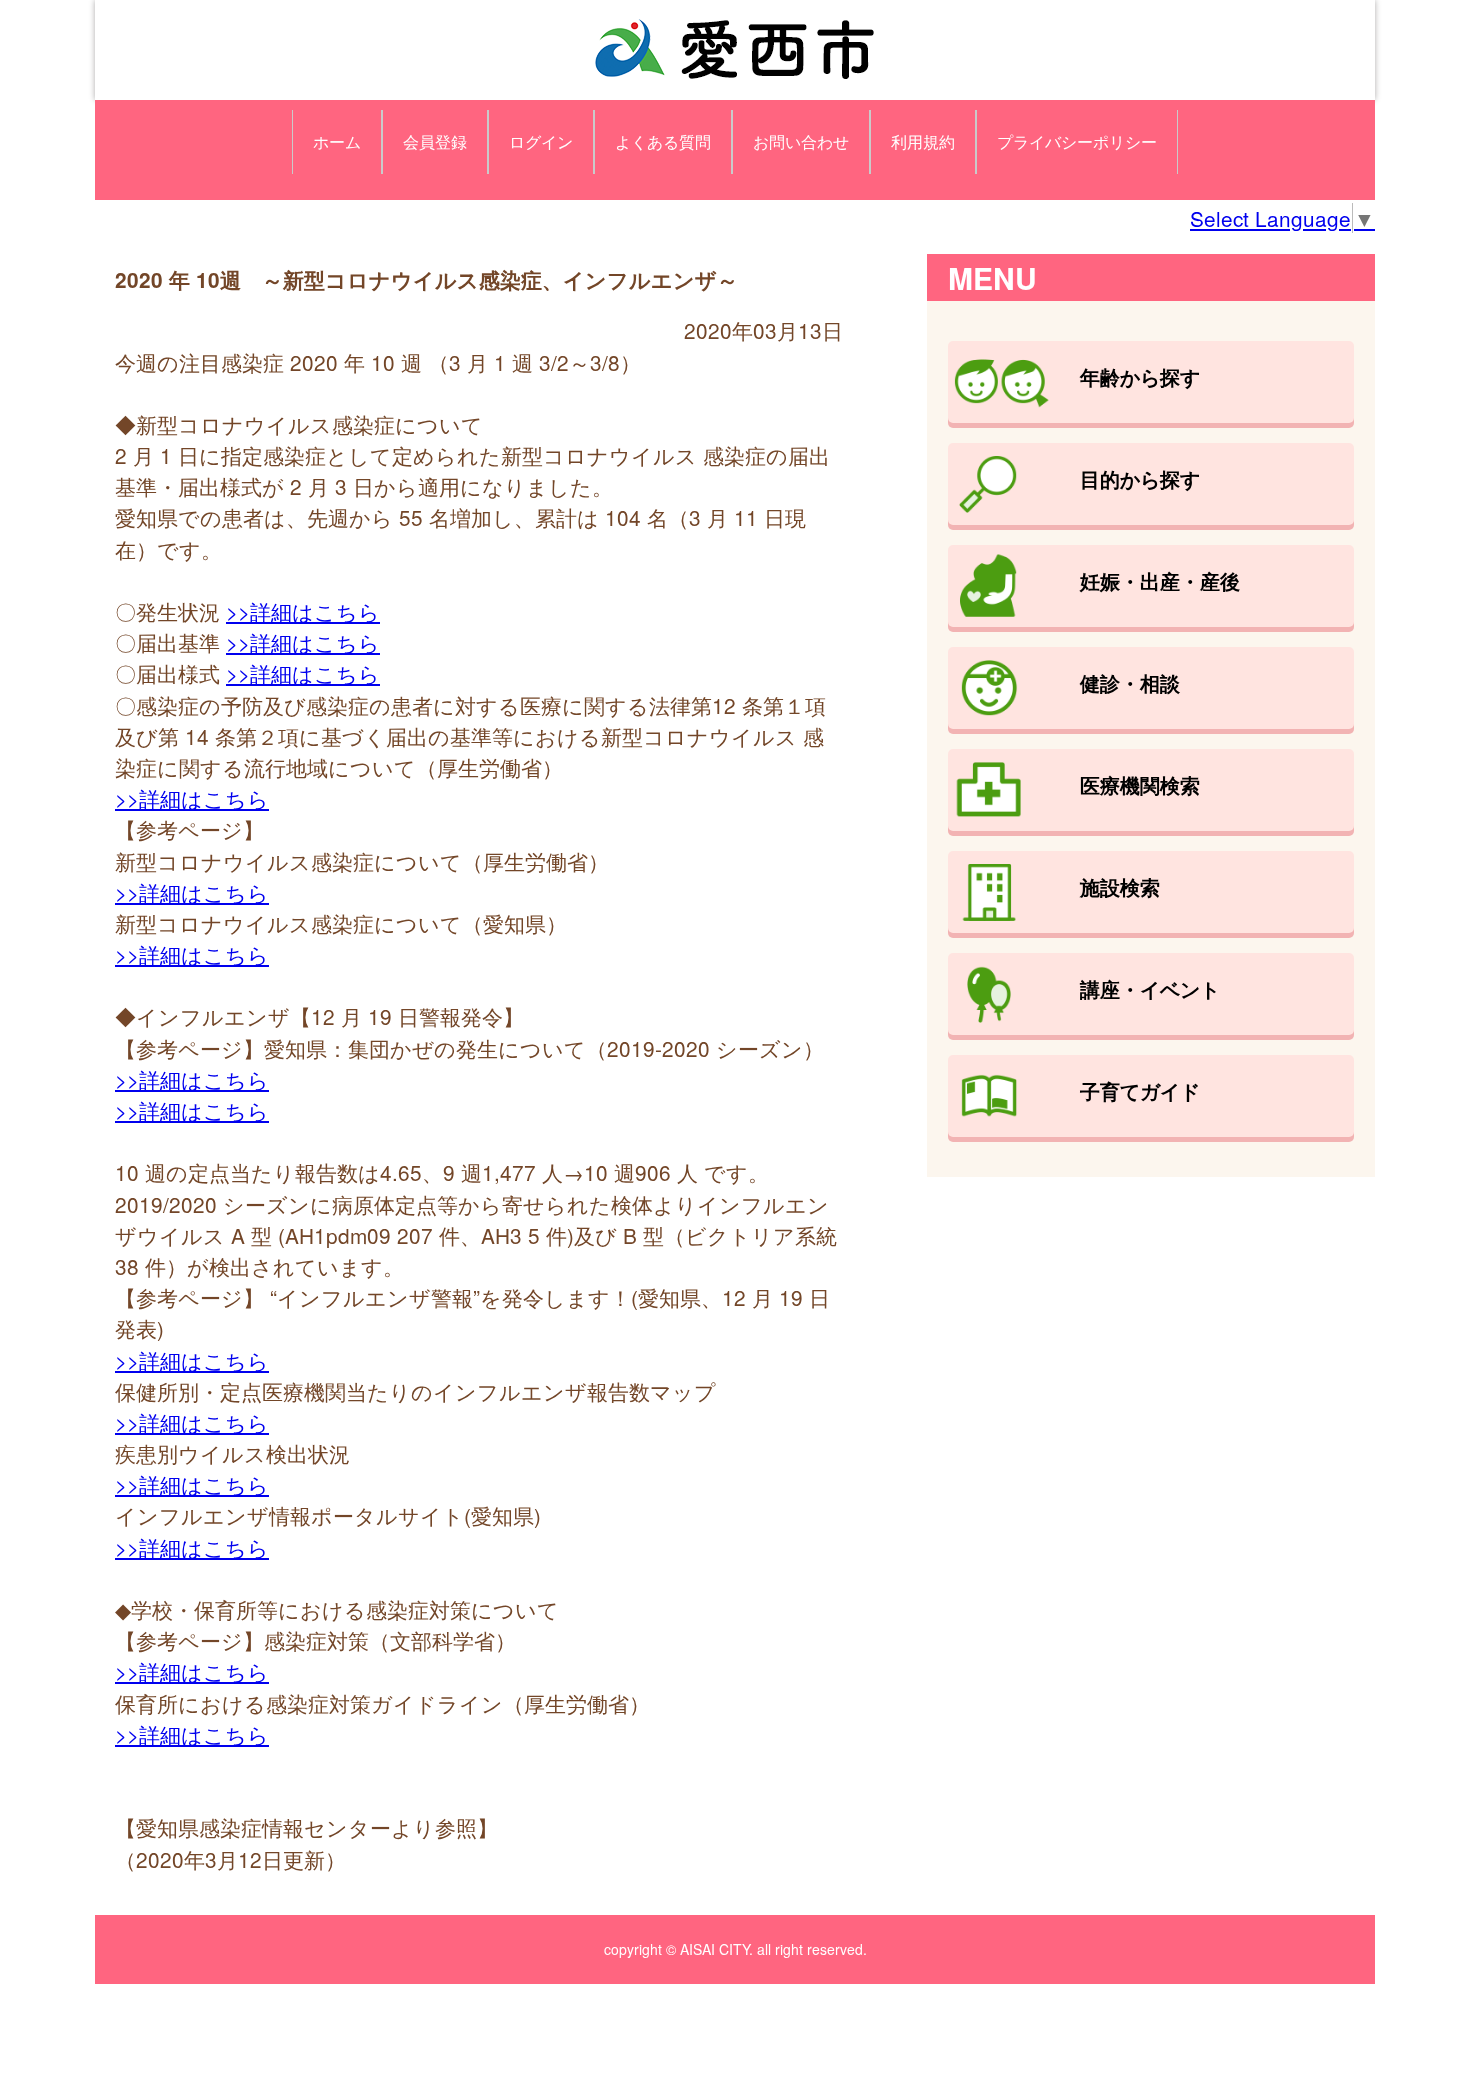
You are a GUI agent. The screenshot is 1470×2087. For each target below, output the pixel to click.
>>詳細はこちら (303, 611)
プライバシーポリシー (1077, 141)
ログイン (541, 141)
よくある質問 (663, 141)
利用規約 (923, 141)
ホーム (337, 141)
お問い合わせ (801, 141)
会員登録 (435, 141)
